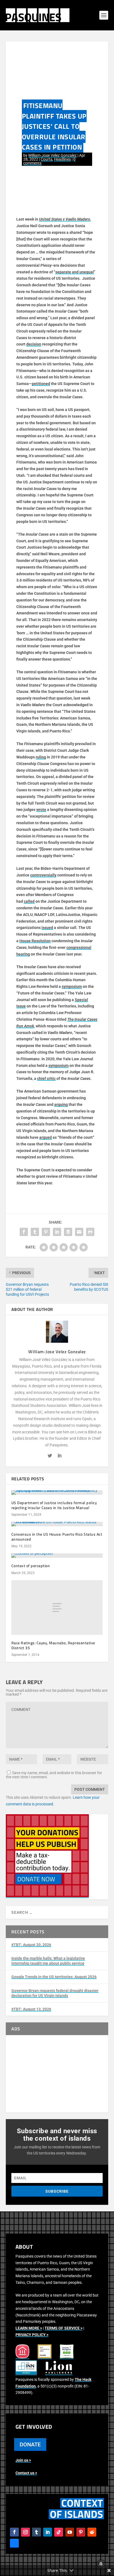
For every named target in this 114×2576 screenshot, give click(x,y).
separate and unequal (75, 272)
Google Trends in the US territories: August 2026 (54, 1977)
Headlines (62, 159)
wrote (41, 810)
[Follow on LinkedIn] (48, 2532)
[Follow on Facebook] (14, 2532)
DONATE (30, 2444)
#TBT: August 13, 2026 (31, 2009)
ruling (41, 757)
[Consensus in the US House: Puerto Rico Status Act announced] (57, 1524)
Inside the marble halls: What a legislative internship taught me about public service (48, 1961)
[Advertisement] (57, 2074)
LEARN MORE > (29, 2328)
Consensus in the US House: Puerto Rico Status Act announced (57, 1537)
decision (34, 344)
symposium (72, 986)
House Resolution (35, 941)
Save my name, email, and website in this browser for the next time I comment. (54, 1775)
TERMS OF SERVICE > (64, 2328)
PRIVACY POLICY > (32, 2335)
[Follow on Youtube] (70, 2532)
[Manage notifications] (101, 2564)
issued (47, 928)
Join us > (23, 2460)
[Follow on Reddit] (92, 2532)
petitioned (41, 384)
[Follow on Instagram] (25, 2532)
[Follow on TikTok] (59, 2532)
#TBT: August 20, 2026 (31, 1945)
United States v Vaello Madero (65, 219)
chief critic (46, 1078)
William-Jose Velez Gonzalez (52, 155)
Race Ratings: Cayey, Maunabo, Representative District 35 (53, 1645)
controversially (43, 875)
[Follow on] (14, 2543)
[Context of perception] (57, 1556)
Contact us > (26, 2473)
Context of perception (31, 1566)
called (29, 901)
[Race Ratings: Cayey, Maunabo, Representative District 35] (57, 1608)
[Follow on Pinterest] (81, 2532)
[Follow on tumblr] (37, 2532)
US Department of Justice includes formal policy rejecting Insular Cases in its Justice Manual (54, 1505)
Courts (46, 159)
